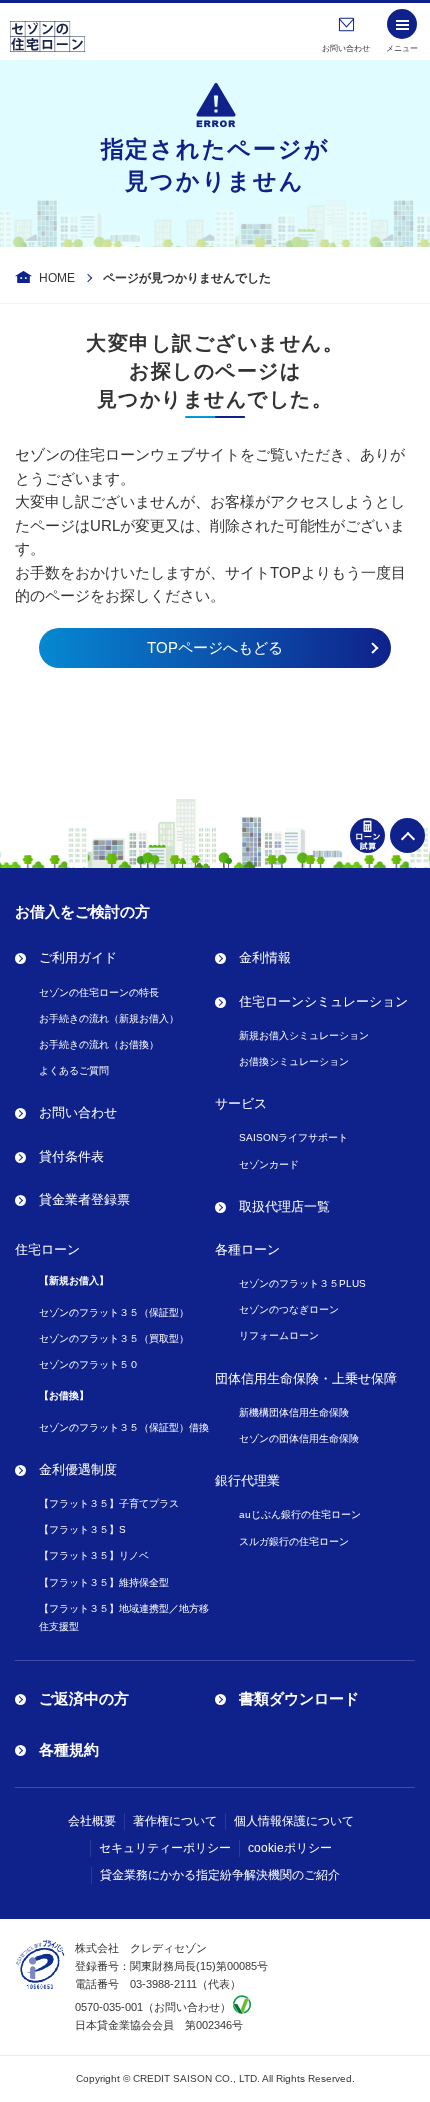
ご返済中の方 (84, 1698)
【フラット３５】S (82, 1529)
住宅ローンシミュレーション (323, 1001)
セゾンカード (269, 1164)
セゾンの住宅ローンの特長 (99, 992)
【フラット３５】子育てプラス (109, 1503)
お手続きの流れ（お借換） (99, 1044)
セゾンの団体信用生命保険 (299, 1438)
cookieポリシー (290, 1848)
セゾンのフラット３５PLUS (302, 1283)
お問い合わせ (78, 1112)
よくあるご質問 (74, 1070)
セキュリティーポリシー (165, 1848)
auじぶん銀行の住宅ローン (300, 1514)
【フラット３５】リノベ (94, 1555)
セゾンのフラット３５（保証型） (114, 1312)
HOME (57, 278)
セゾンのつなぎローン (289, 1309)
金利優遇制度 (78, 1469)
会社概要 (92, 1821)
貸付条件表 (71, 1156)
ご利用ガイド (78, 957)
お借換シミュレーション (294, 1061)
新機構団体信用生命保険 (294, 1412)
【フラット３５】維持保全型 (104, 1582)
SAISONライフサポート (293, 1137)
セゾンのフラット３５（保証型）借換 (124, 1427)
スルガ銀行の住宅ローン (294, 1541)
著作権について (175, 1821)
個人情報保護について (294, 1821)
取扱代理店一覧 (284, 1206)
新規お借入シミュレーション (304, 1035)
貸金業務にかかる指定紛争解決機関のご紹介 (220, 1875)
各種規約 (69, 1749)
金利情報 (265, 957)
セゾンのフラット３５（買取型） (114, 1338)
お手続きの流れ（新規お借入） (109, 1018)
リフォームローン (279, 1335)
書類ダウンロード (299, 1698)
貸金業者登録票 (84, 1199)
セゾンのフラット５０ (89, 1364)
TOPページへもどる (215, 647)
